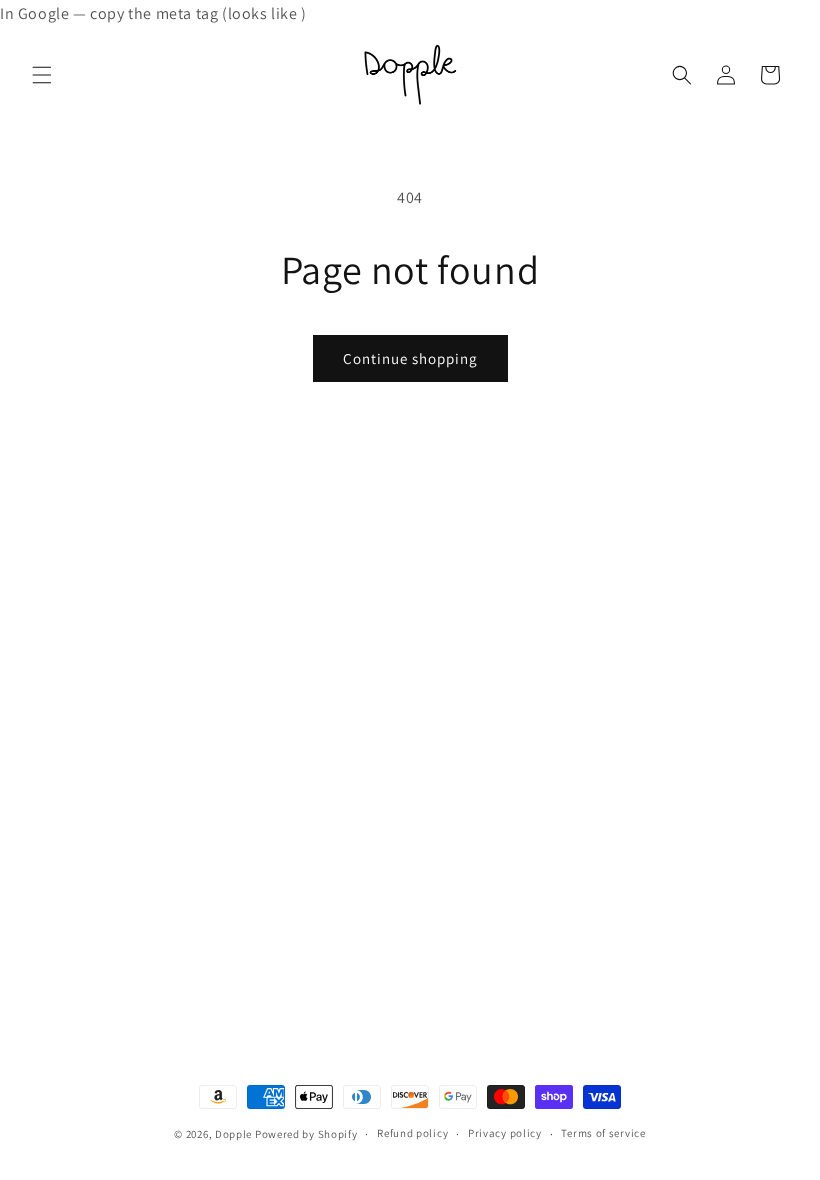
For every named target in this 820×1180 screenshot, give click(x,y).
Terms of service (603, 1133)
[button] (42, 75)
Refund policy (412, 1133)
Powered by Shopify (306, 1134)
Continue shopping (410, 358)
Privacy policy (505, 1133)
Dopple (233, 1134)
